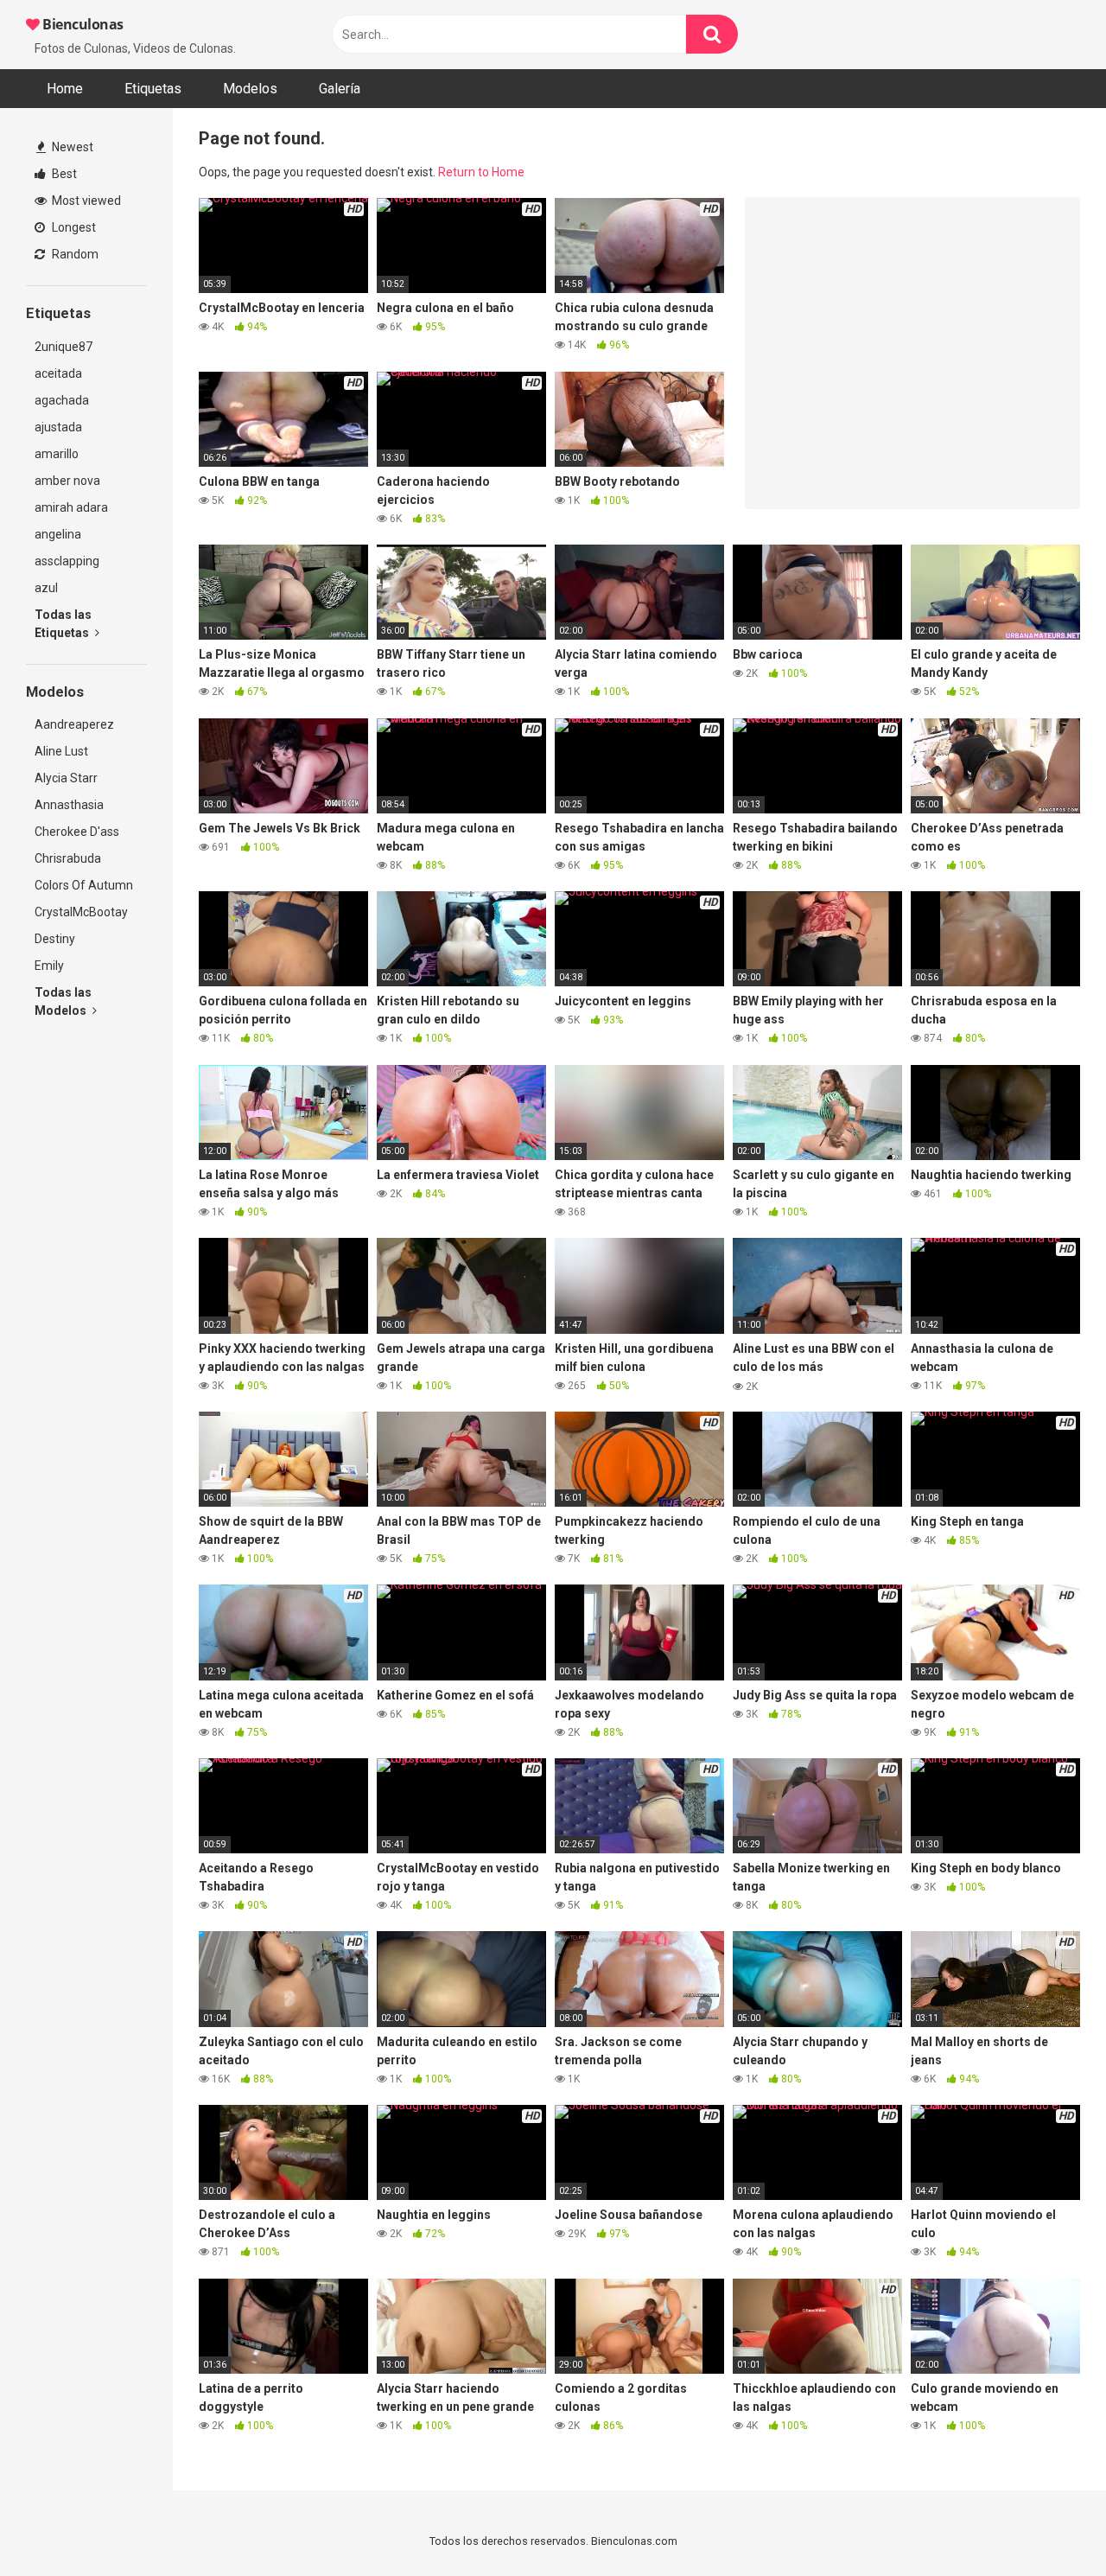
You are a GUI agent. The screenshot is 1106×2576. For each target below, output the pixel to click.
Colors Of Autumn (84, 885)
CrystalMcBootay (81, 912)
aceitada (58, 373)
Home (65, 89)
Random (74, 254)
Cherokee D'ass (77, 832)
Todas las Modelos (63, 1001)
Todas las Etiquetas (63, 624)
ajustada (58, 427)
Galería (340, 89)
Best (63, 174)
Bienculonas (82, 24)
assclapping (67, 561)
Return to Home (481, 172)
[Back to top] (1048, 2524)
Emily (49, 966)
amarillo (57, 454)
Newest (71, 147)
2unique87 (64, 347)
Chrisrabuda (68, 858)
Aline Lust (61, 751)
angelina (58, 534)
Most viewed (85, 201)
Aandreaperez (74, 724)
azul (46, 588)
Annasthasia (69, 805)
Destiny (55, 939)
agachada (62, 400)
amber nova (67, 481)
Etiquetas (153, 89)
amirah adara (71, 507)
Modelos (250, 89)
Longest (73, 227)
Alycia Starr (66, 778)
